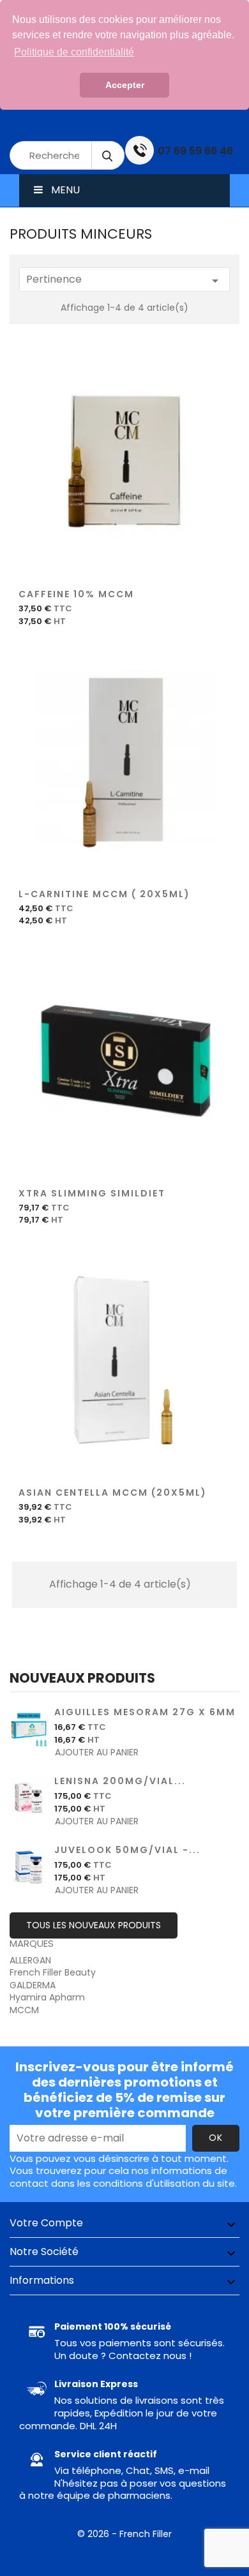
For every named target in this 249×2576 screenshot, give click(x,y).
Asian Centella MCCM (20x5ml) (113, 1493)
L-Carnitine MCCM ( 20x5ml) (104, 894)
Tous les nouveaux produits (94, 1925)
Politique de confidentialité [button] (74, 52)
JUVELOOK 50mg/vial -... (127, 1850)
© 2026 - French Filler (124, 2534)
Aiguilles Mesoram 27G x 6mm (145, 1712)
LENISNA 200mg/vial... (120, 1781)
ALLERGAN (30, 1960)
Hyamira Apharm (47, 1997)
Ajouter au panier (124, 469)
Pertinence (124, 280)
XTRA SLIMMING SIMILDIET (92, 1193)
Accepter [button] (125, 85)
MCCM (24, 2010)
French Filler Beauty (53, 1972)
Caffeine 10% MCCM (76, 594)
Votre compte (46, 2223)
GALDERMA (33, 1985)
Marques (32, 1943)
